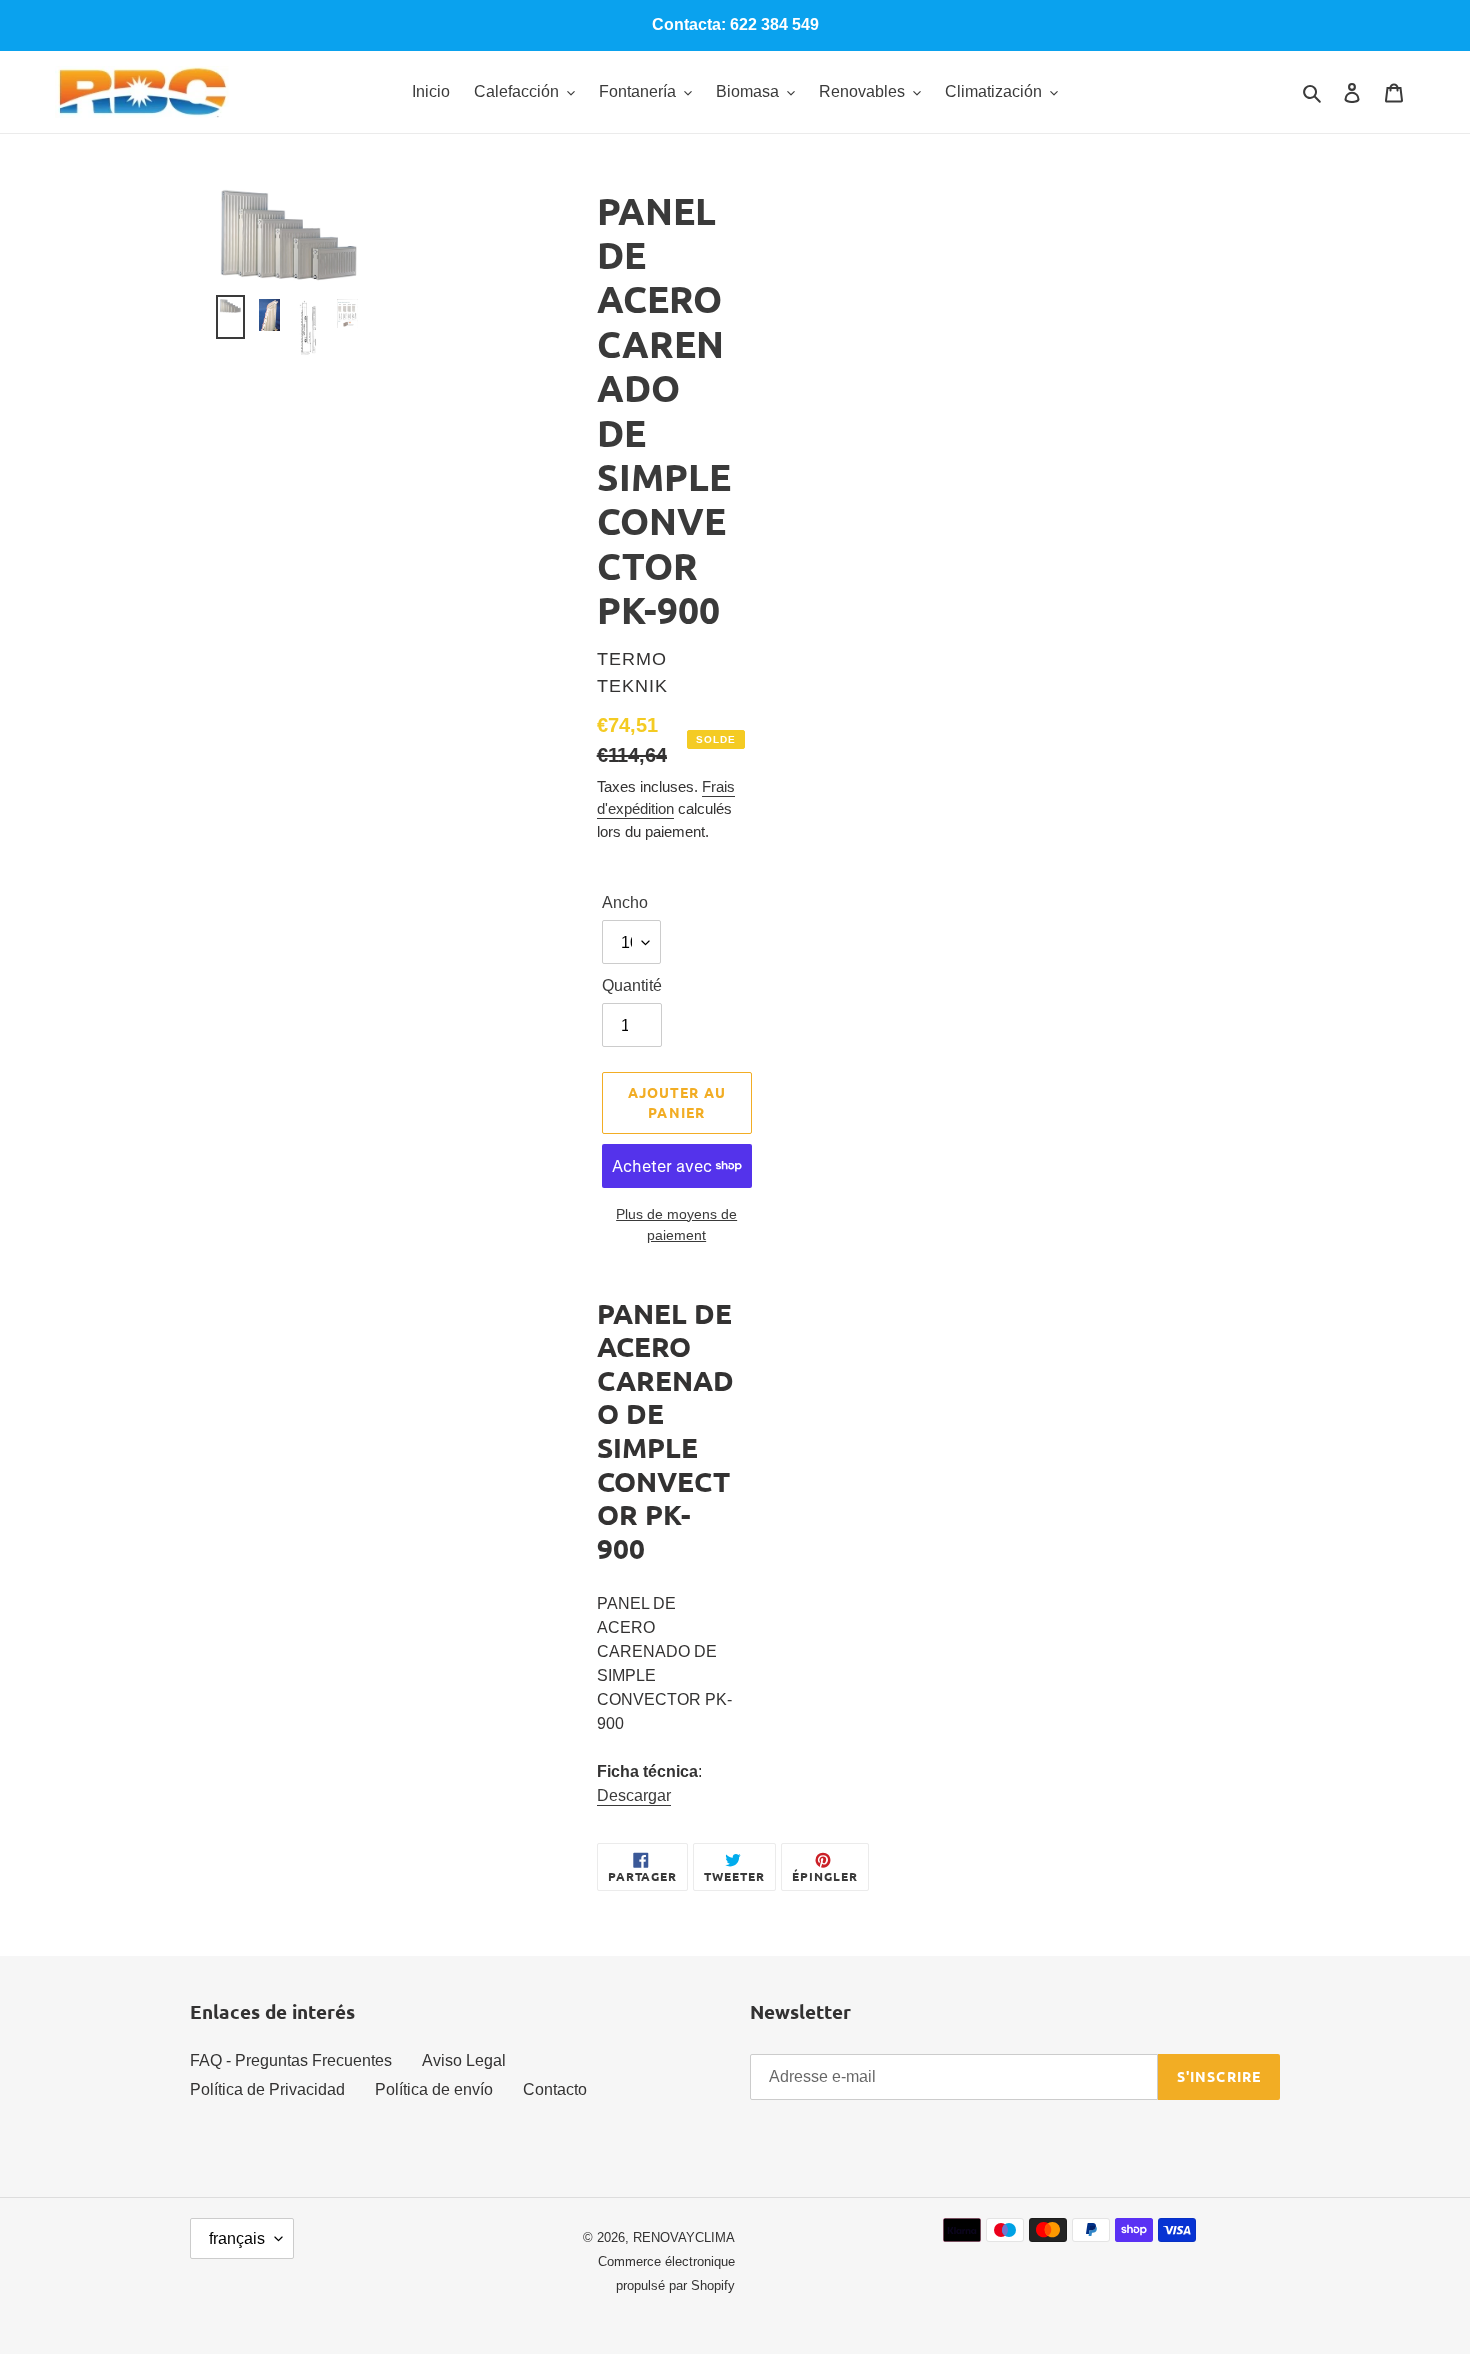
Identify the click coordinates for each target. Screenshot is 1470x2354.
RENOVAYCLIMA (684, 2237)
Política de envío (434, 2089)
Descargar (634, 1795)
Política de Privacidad (267, 2089)
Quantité (632, 985)
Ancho (625, 902)
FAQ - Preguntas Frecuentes (291, 2060)
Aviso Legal (464, 2060)
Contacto (555, 2089)
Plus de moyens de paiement (676, 1224)
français (237, 2238)
